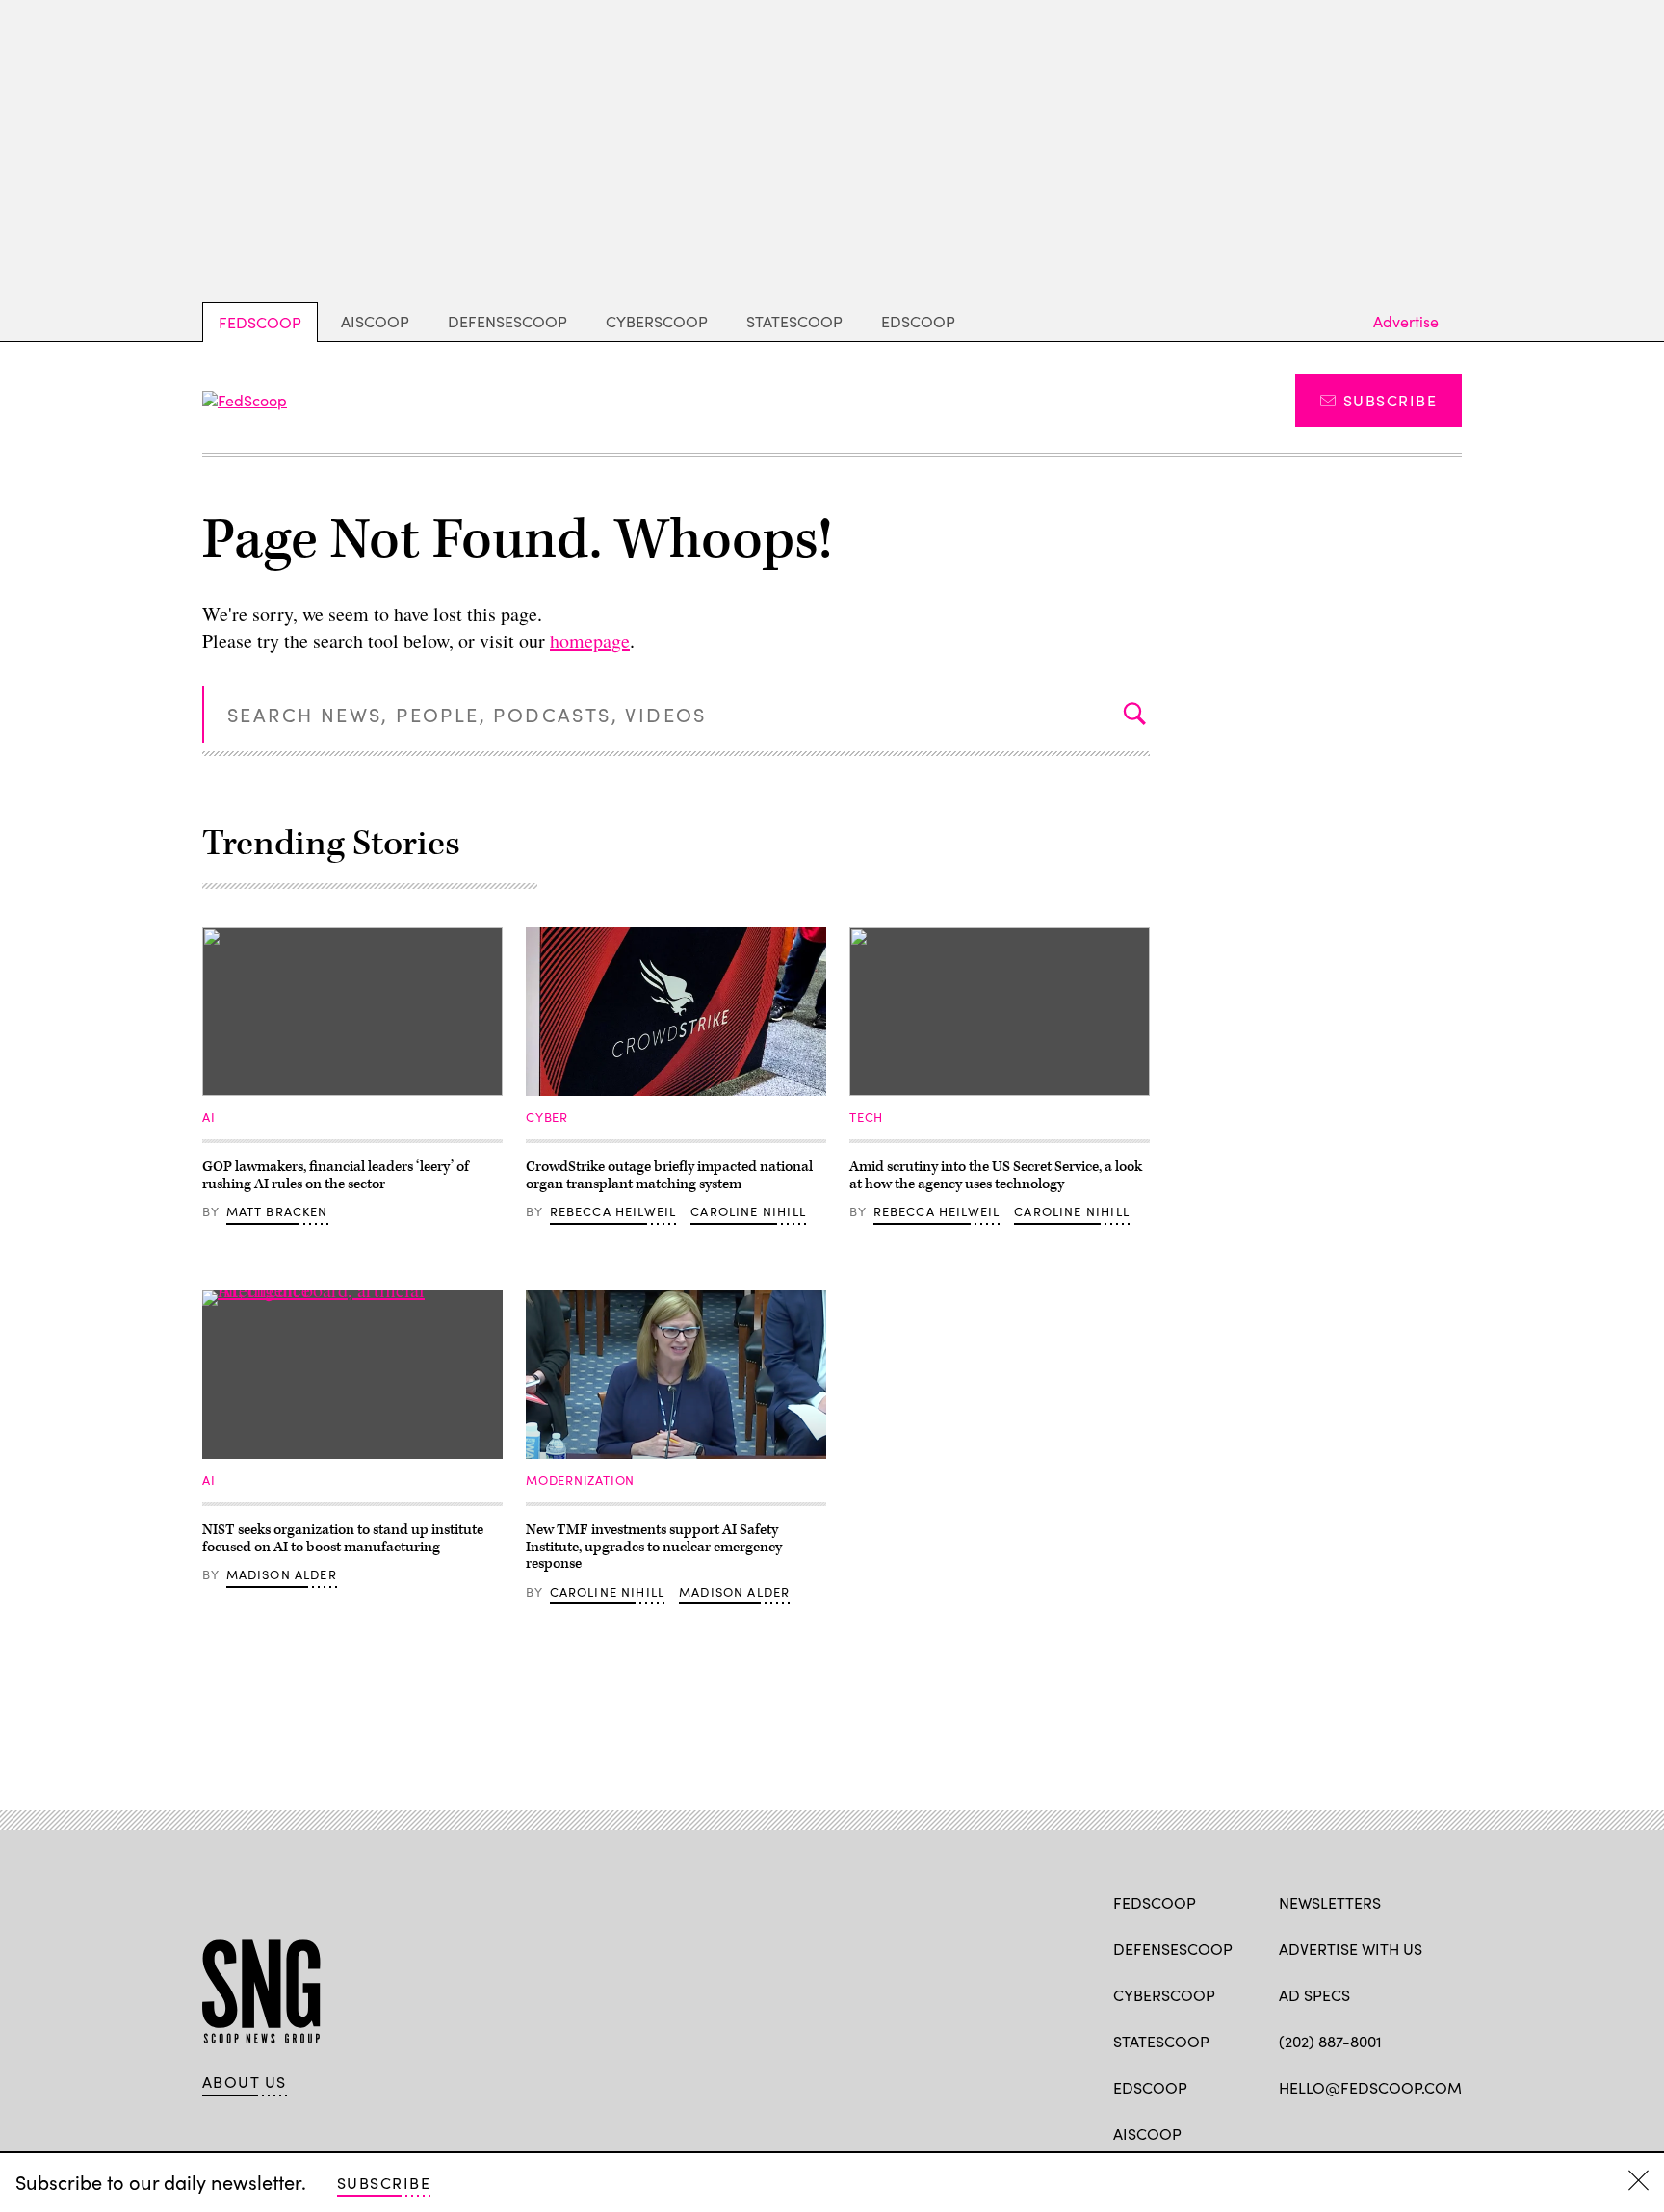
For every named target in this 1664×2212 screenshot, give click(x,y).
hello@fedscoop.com (1370, 2087)
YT (1430, 2132)
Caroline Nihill (748, 1211)
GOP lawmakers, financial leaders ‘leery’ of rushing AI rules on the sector (336, 1175)
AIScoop (375, 321)
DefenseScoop (507, 321)
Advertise (1406, 321)
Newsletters (1330, 1902)
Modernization (580, 1480)
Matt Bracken (277, 1211)
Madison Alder (282, 1574)
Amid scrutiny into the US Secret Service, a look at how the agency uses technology (996, 1175)
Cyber (547, 1117)
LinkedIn (1364, 2132)
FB (1288, 2132)
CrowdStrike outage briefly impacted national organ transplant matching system (669, 1175)
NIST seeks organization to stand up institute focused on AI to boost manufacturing (343, 1538)
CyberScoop (657, 321)
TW (1326, 2132)
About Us (245, 2082)
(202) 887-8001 (1330, 2041)
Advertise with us (1351, 1949)
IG (1394, 2132)
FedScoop (260, 322)
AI (209, 1117)
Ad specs (1314, 1995)
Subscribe (1390, 400)
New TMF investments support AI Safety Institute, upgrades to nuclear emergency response (654, 1547)
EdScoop (918, 321)
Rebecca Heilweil (613, 1211)
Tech (866, 1117)
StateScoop (794, 321)
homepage (590, 641)
